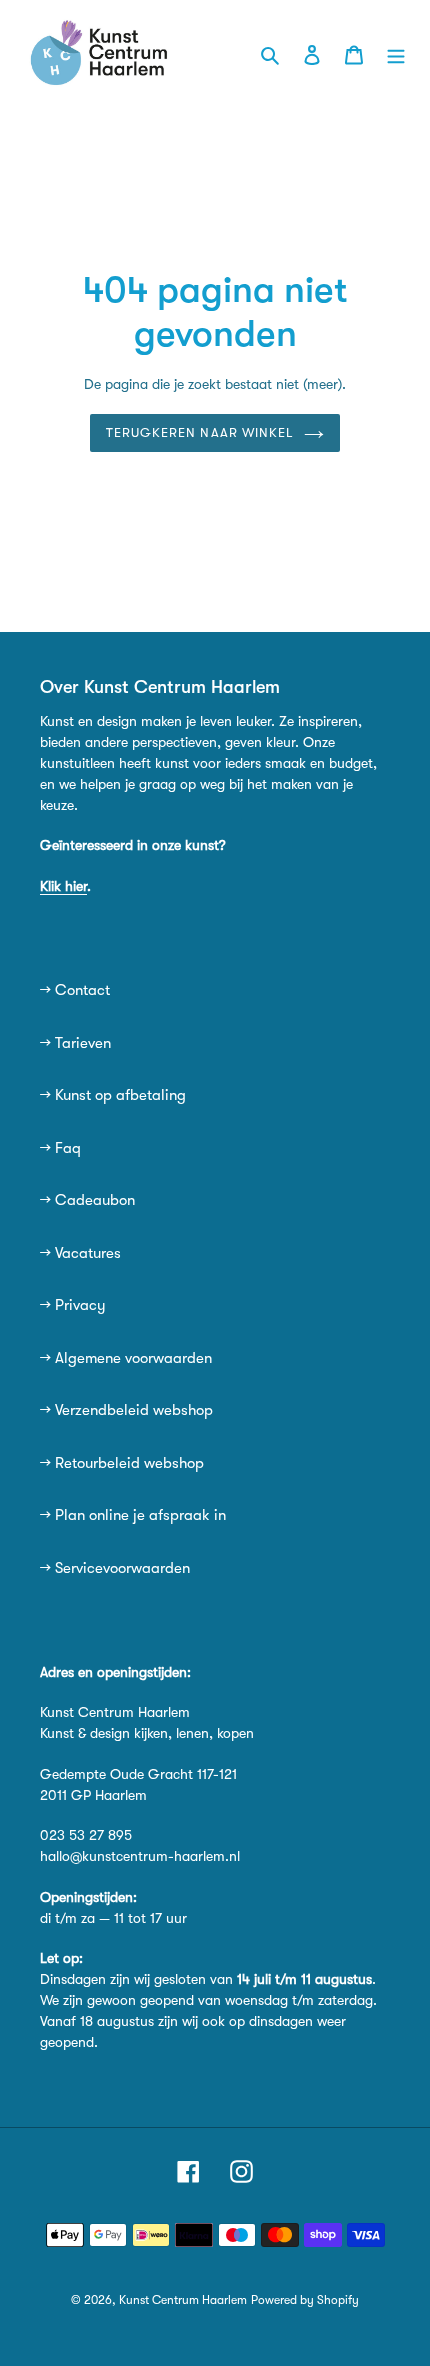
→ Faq (60, 1148)
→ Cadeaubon (87, 1200)
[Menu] (396, 53)
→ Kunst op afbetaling (113, 1095)
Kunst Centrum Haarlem (183, 2300)
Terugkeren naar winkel (200, 432)
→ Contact (75, 990)
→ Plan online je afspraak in (133, 1515)
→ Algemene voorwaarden (126, 1358)
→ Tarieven (75, 1043)
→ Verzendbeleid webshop (126, 1410)
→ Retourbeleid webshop (122, 1463)
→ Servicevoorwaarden (115, 1568)
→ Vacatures (80, 1253)
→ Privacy (73, 1305)
